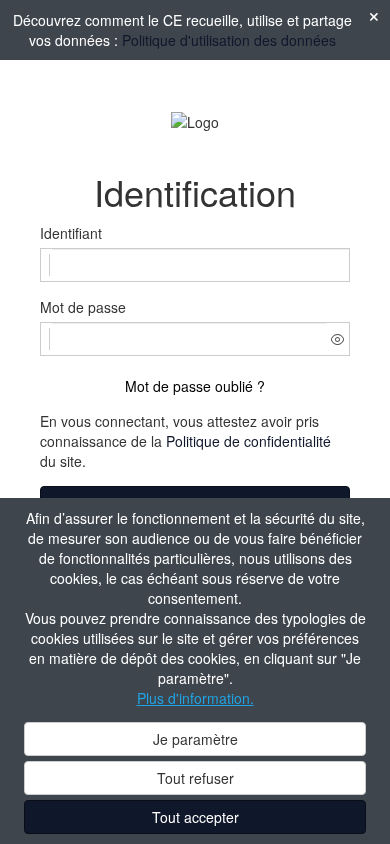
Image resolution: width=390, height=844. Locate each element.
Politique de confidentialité (248, 441)
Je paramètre (195, 739)
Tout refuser (195, 778)
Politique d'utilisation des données (229, 40)
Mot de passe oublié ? (195, 386)
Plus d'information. (195, 698)
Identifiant (71, 233)
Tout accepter (195, 817)
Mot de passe (83, 307)
